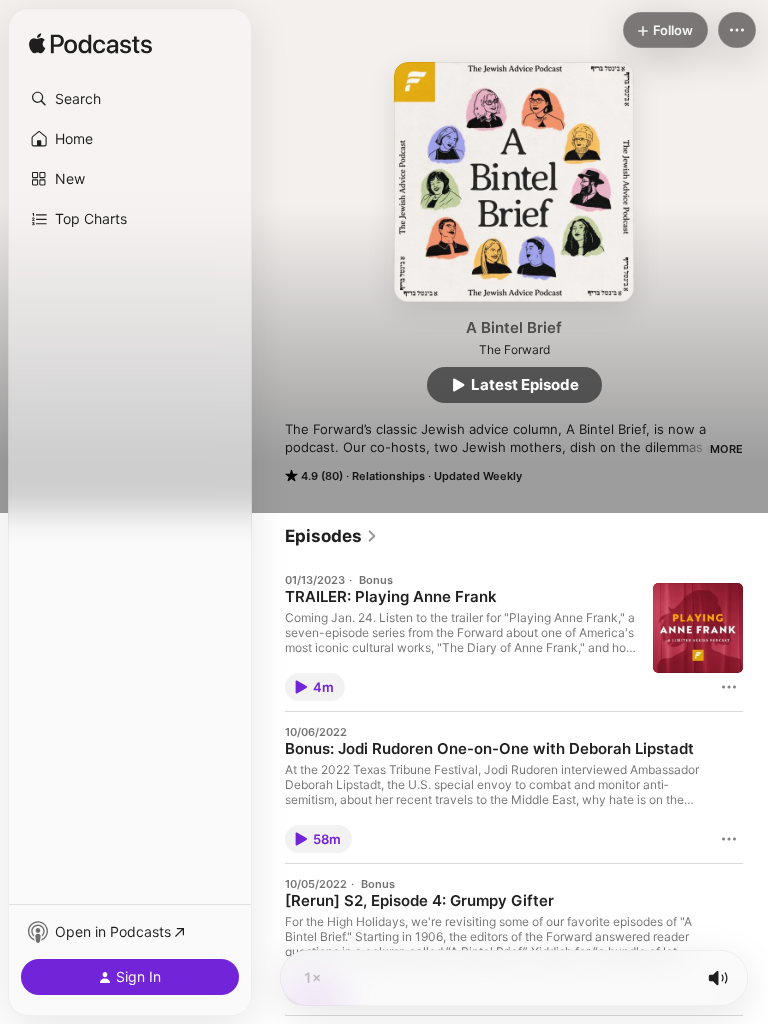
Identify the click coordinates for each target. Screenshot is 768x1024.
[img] (90, 45)
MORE (726, 449)
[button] (130, 99)
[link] (331, 536)
